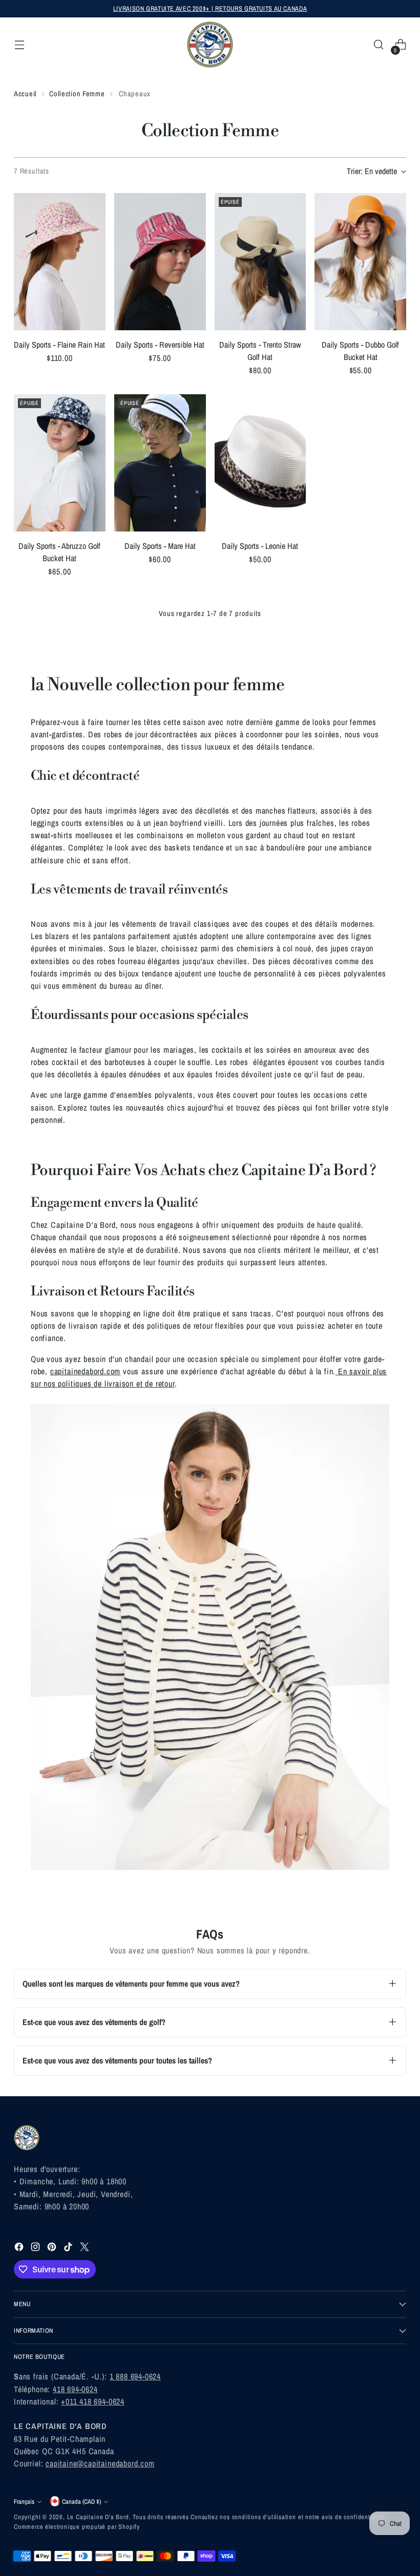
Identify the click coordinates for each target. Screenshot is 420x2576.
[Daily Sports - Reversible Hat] (160, 262)
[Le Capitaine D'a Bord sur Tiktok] (69, 2248)
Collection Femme (77, 93)
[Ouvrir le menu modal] (19, 45)
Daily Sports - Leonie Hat (260, 546)
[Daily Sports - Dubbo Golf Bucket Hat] (360, 262)
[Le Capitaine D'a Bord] (210, 45)
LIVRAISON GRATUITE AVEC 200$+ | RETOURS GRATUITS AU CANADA (210, 8)
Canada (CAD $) (81, 2502)
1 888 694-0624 (135, 2376)
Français (24, 2502)
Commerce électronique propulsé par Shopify (77, 2527)
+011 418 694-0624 (93, 2401)
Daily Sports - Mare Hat (160, 546)
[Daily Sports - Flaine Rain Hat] (60, 262)
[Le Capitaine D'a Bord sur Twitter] (86, 2248)
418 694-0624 (75, 2389)
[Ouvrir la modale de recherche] (379, 45)
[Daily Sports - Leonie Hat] (260, 463)
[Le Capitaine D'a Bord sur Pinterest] (53, 2248)
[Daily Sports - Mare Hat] (160, 463)
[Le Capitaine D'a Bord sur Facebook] (20, 2248)
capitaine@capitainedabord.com (100, 2463)
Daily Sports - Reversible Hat (160, 345)
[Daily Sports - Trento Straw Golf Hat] (260, 262)
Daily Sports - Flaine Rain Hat (59, 345)
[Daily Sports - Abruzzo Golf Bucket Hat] (60, 463)
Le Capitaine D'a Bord (98, 2517)
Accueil (25, 93)
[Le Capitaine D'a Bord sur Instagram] (36, 2248)
